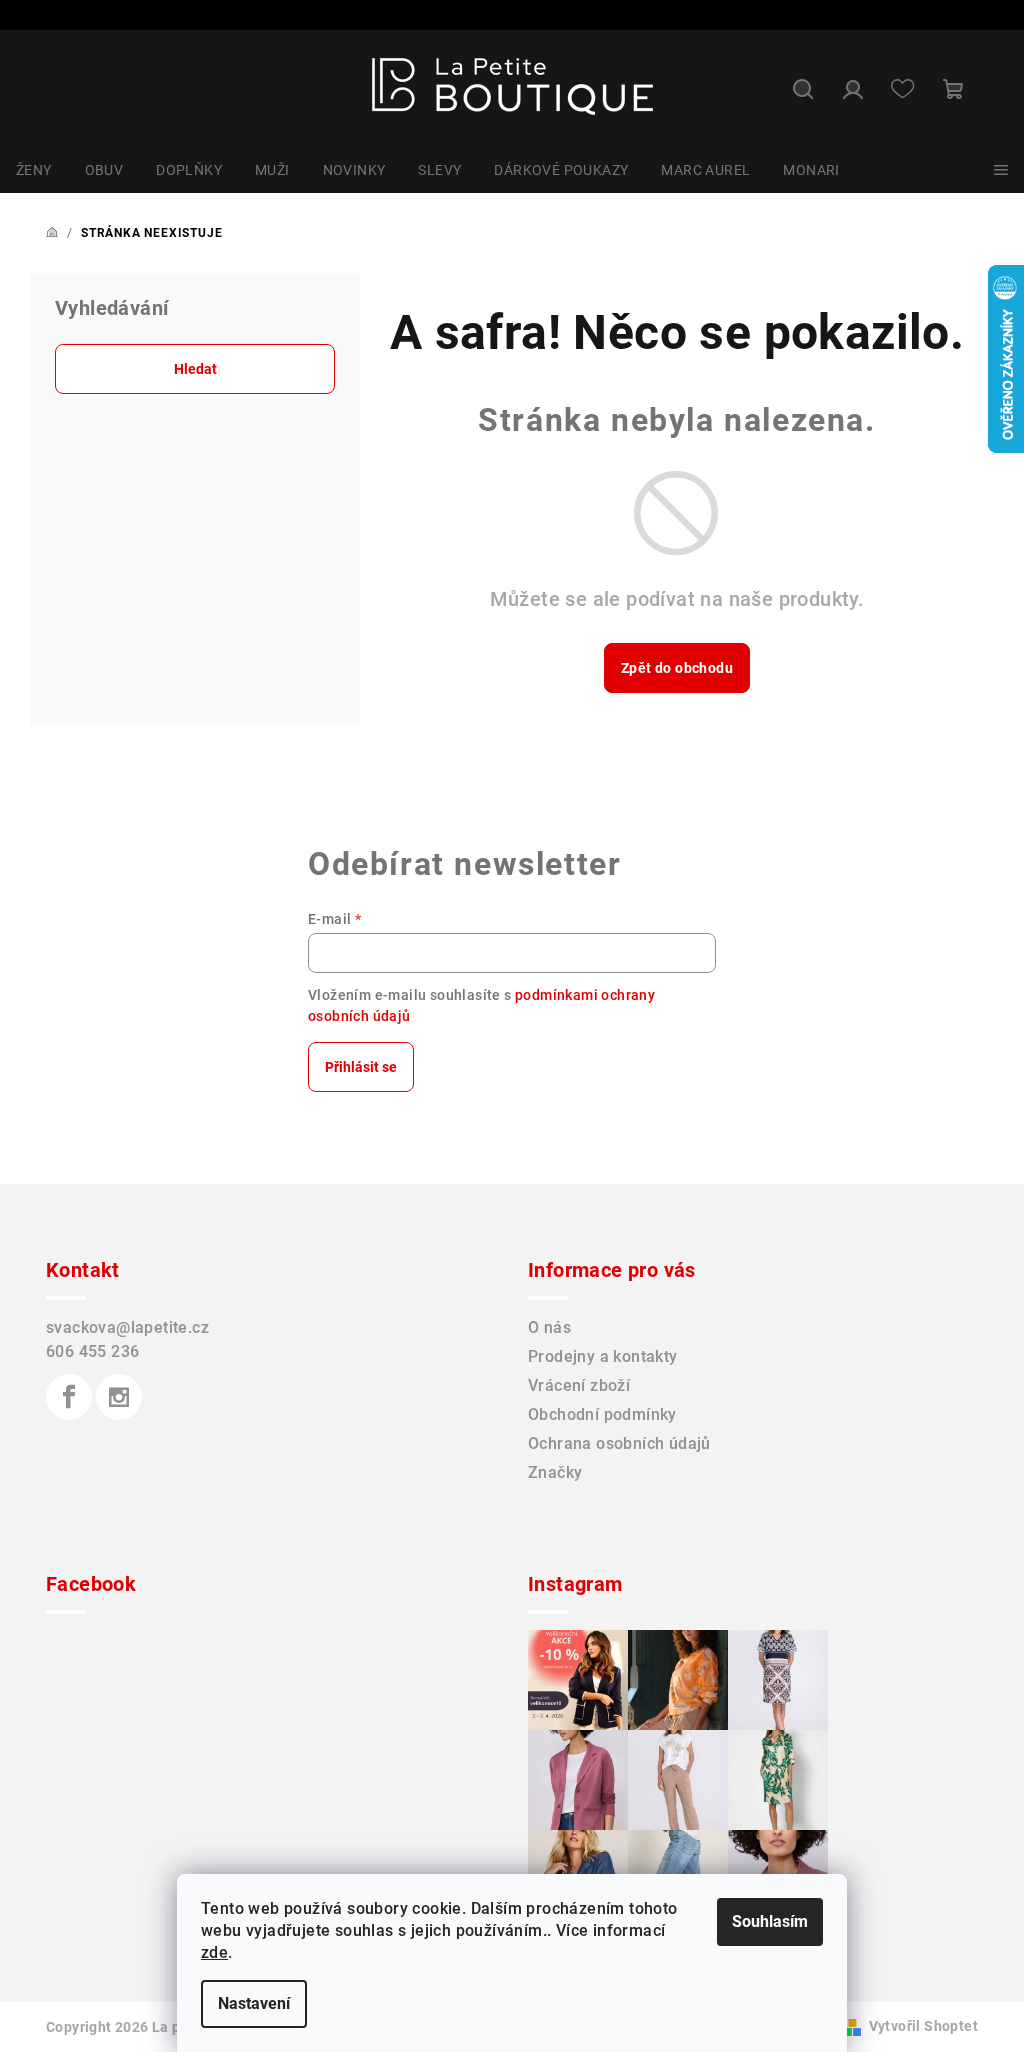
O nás (549, 1327)
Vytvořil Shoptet (923, 2026)
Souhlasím (770, 1921)
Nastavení (254, 2003)
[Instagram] (119, 1397)
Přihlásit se (361, 1067)
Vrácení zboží (579, 1385)
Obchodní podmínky (602, 1414)
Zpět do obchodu (677, 668)
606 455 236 (92, 1351)
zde (214, 1952)
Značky (555, 1472)
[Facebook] (69, 1397)
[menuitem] (34, 170)
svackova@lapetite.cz (127, 1327)
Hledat (195, 369)
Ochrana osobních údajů (619, 1443)
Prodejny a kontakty (603, 1356)
